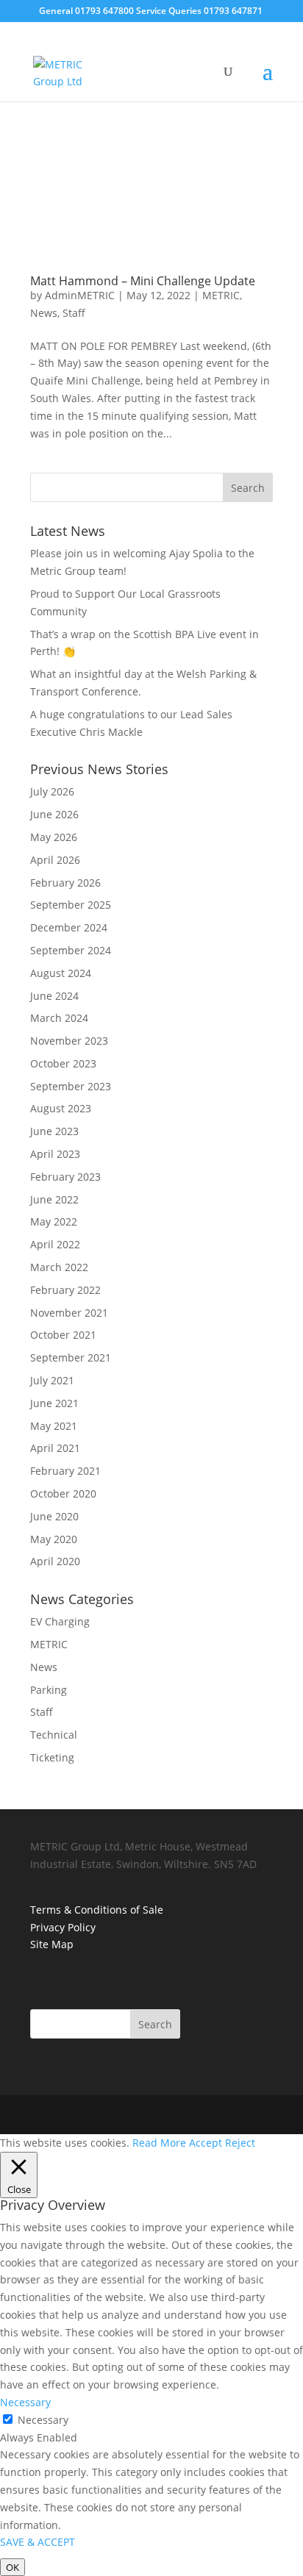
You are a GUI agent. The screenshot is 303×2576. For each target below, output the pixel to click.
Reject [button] (240, 2143)
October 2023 (63, 1063)
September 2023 (71, 1086)
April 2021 (55, 1448)
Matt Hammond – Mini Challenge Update (143, 281)
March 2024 (59, 1018)
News (44, 313)
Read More (159, 2143)
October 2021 (63, 1335)
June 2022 (54, 1199)
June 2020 (54, 1516)
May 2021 (54, 1426)
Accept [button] (206, 2143)
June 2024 (54, 996)
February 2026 (65, 883)
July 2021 (52, 1380)
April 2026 (55, 860)
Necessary (43, 2420)
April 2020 (55, 1561)
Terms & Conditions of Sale (97, 1910)
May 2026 (54, 837)
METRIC (221, 295)
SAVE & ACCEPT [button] (38, 2542)
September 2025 (71, 905)
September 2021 (71, 1357)
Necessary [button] (25, 2402)
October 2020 (63, 1493)
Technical (54, 1735)
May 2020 (54, 1539)
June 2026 (54, 814)
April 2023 (55, 1154)
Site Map (52, 1944)
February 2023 (65, 1177)
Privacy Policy (63, 1927)
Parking (49, 1690)
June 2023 (54, 1131)
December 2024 (69, 927)
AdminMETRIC (80, 295)
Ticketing (52, 1757)
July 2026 (52, 791)
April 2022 (55, 1244)
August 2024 (61, 973)
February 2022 (65, 1290)
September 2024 (71, 950)
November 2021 (69, 1313)
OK (13, 2567)
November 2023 (69, 1041)
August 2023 (61, 1108)
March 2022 (59, 1267)
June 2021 (54, 1403)
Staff (74, 313)
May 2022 (54, 1221)
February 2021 (65, 1471)
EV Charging (60, 1621)
